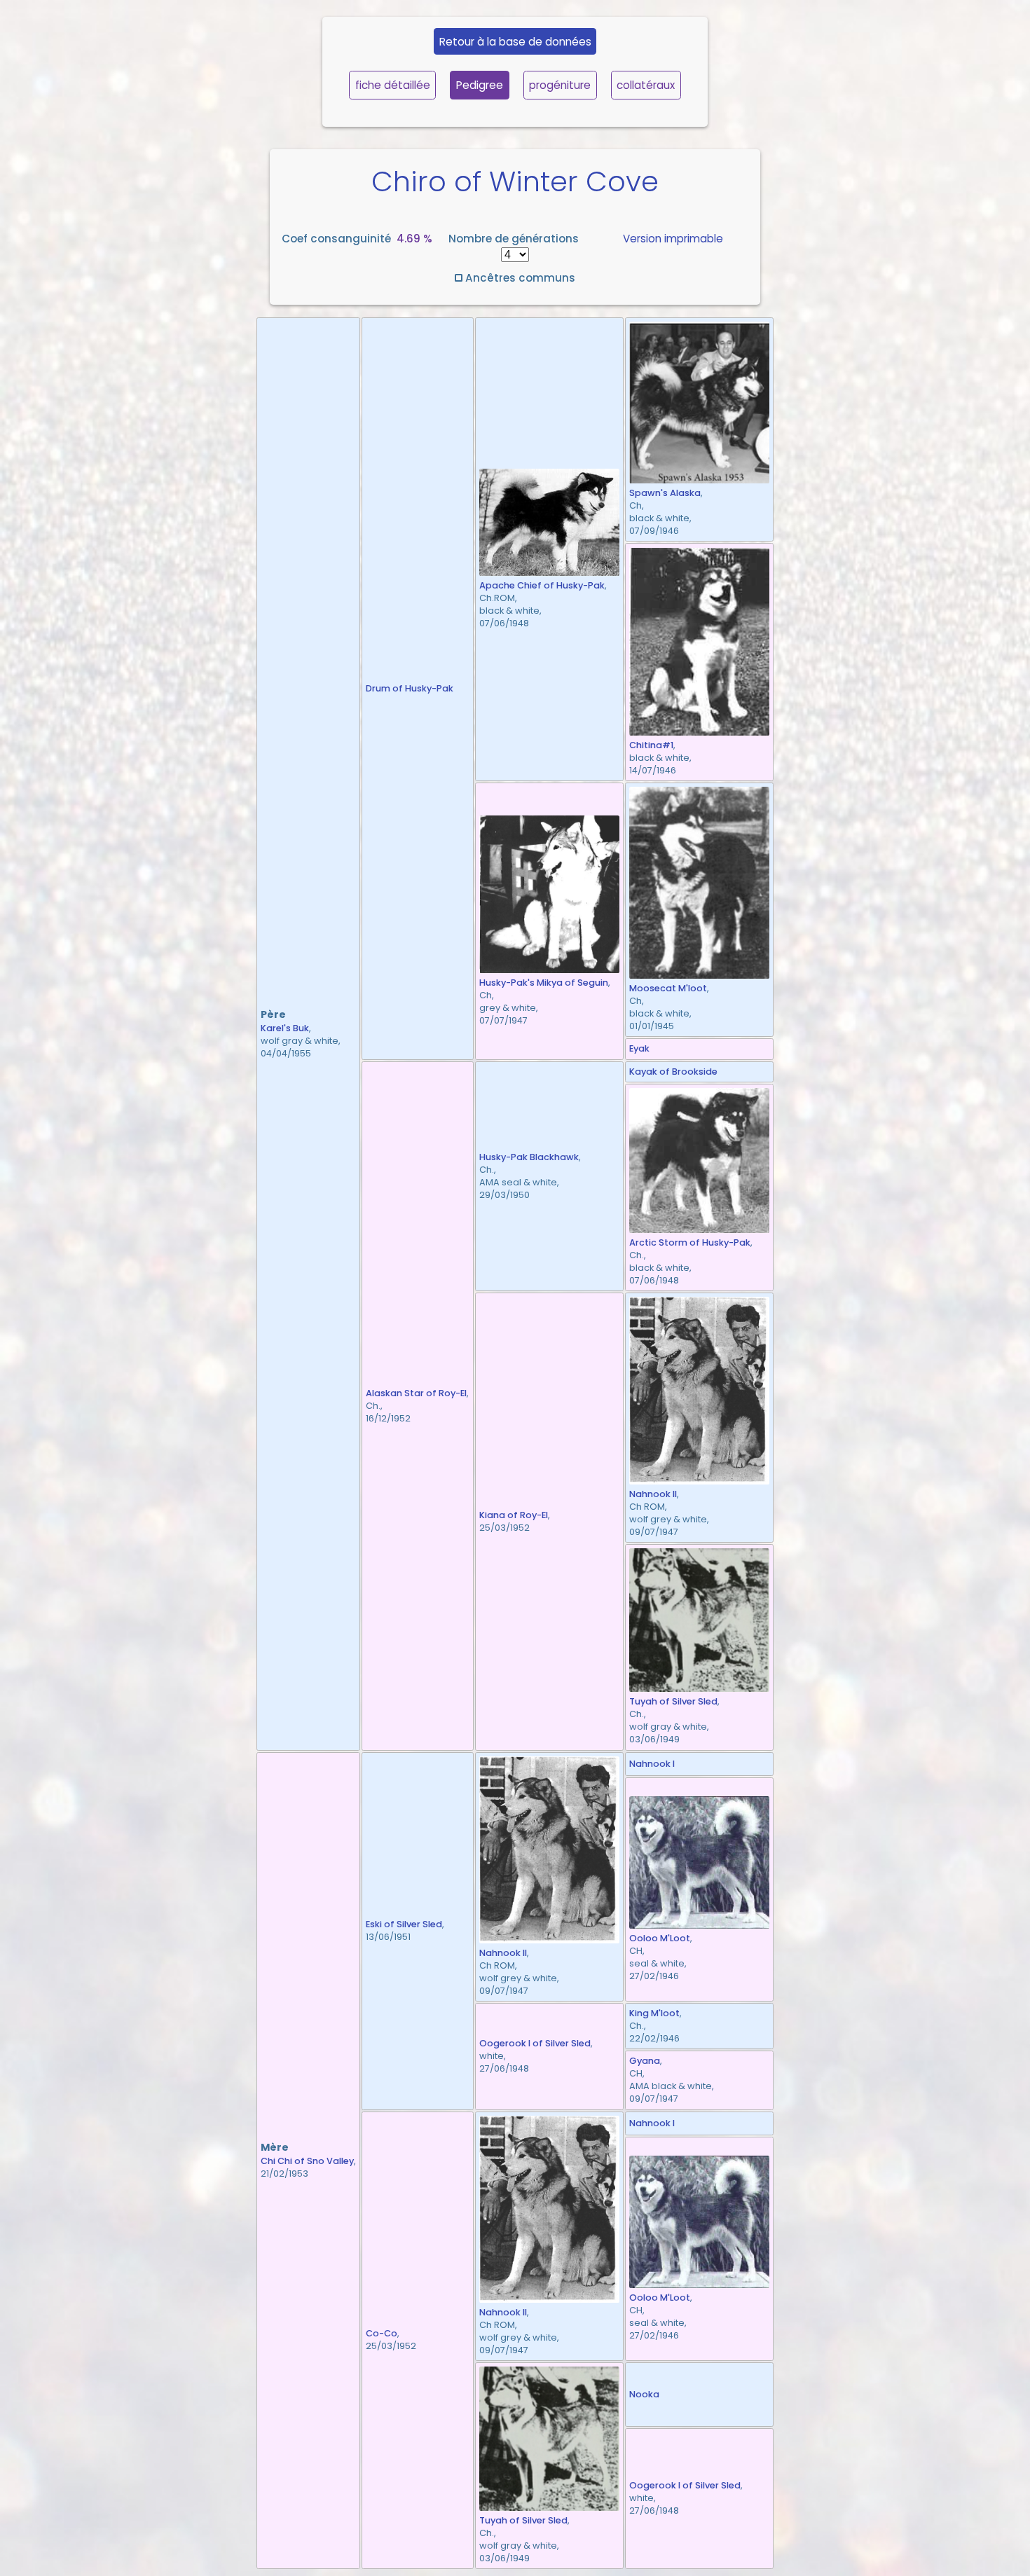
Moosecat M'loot (668, 988)
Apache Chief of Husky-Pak (542, 585)
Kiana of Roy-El (514, 1515)
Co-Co (382, 2333)
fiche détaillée (393, 85)
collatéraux (646, 85)
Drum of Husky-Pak (410, 688)
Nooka (644, 2394)
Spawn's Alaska (665, 493)
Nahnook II (653, 1494)
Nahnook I (652, 1764)
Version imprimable (673, 239)
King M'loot (654, 2013)
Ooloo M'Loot (660, 1938)
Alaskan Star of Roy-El (416, 1393)
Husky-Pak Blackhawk (529, 1157)
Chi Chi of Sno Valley (307, 2161)
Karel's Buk (285, 1028)
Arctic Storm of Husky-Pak (690, 1242)
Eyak (639, 1048)
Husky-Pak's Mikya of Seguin (544, 983)
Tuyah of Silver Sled (673, 1701)
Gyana (645, 2061)
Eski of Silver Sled (404, 1924)
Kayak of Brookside (673, 1072)
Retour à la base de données (515, 42)
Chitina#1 (651, 745)
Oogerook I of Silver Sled (535, 2043)
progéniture (560, 85)
